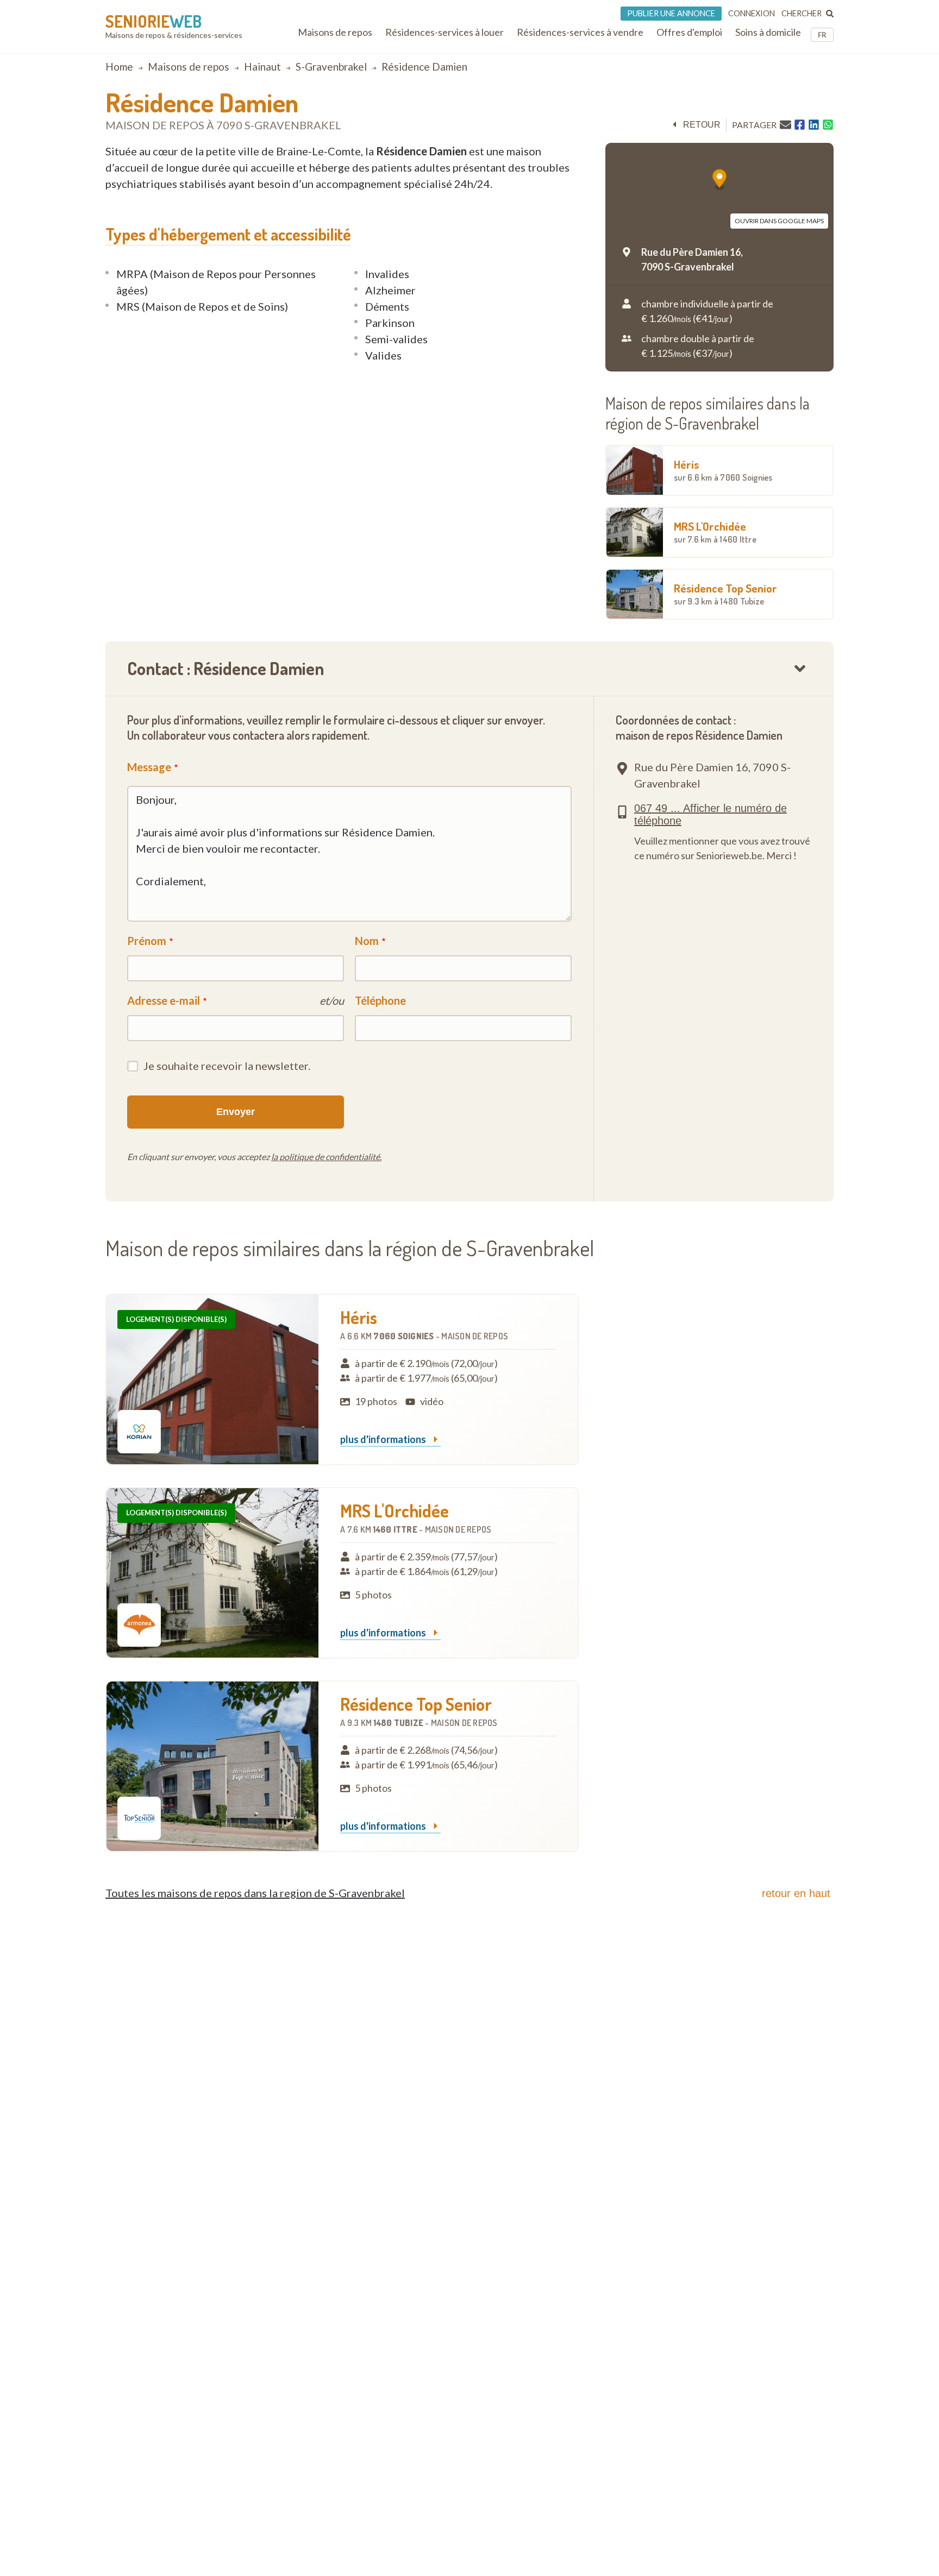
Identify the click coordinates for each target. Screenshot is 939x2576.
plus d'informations (384, 1440)
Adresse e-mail (164, 1000)
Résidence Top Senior (725, 594)
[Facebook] (800, 125)
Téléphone (380, 1000)
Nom (367, 941)
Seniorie (154, 21)
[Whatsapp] (828, 125)
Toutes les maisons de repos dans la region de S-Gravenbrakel (255, 1893)
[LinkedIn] (814, 125)
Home (119, 67)
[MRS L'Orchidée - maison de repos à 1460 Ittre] (212, 1573)
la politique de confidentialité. (326, 1157)
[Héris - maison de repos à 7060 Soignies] (212, 1380)
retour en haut (796, 1893)
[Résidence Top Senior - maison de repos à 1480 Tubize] (212, 1766)
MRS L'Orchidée (715, 532)
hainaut (262, 67)
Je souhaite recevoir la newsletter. (227, 1066)
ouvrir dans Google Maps (779, 221)
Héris (723, 470)
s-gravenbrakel (331, 67)
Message (149, 767)
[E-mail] (785, 124)
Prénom (147, 941)
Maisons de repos (189, 67)
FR (822, 35)
